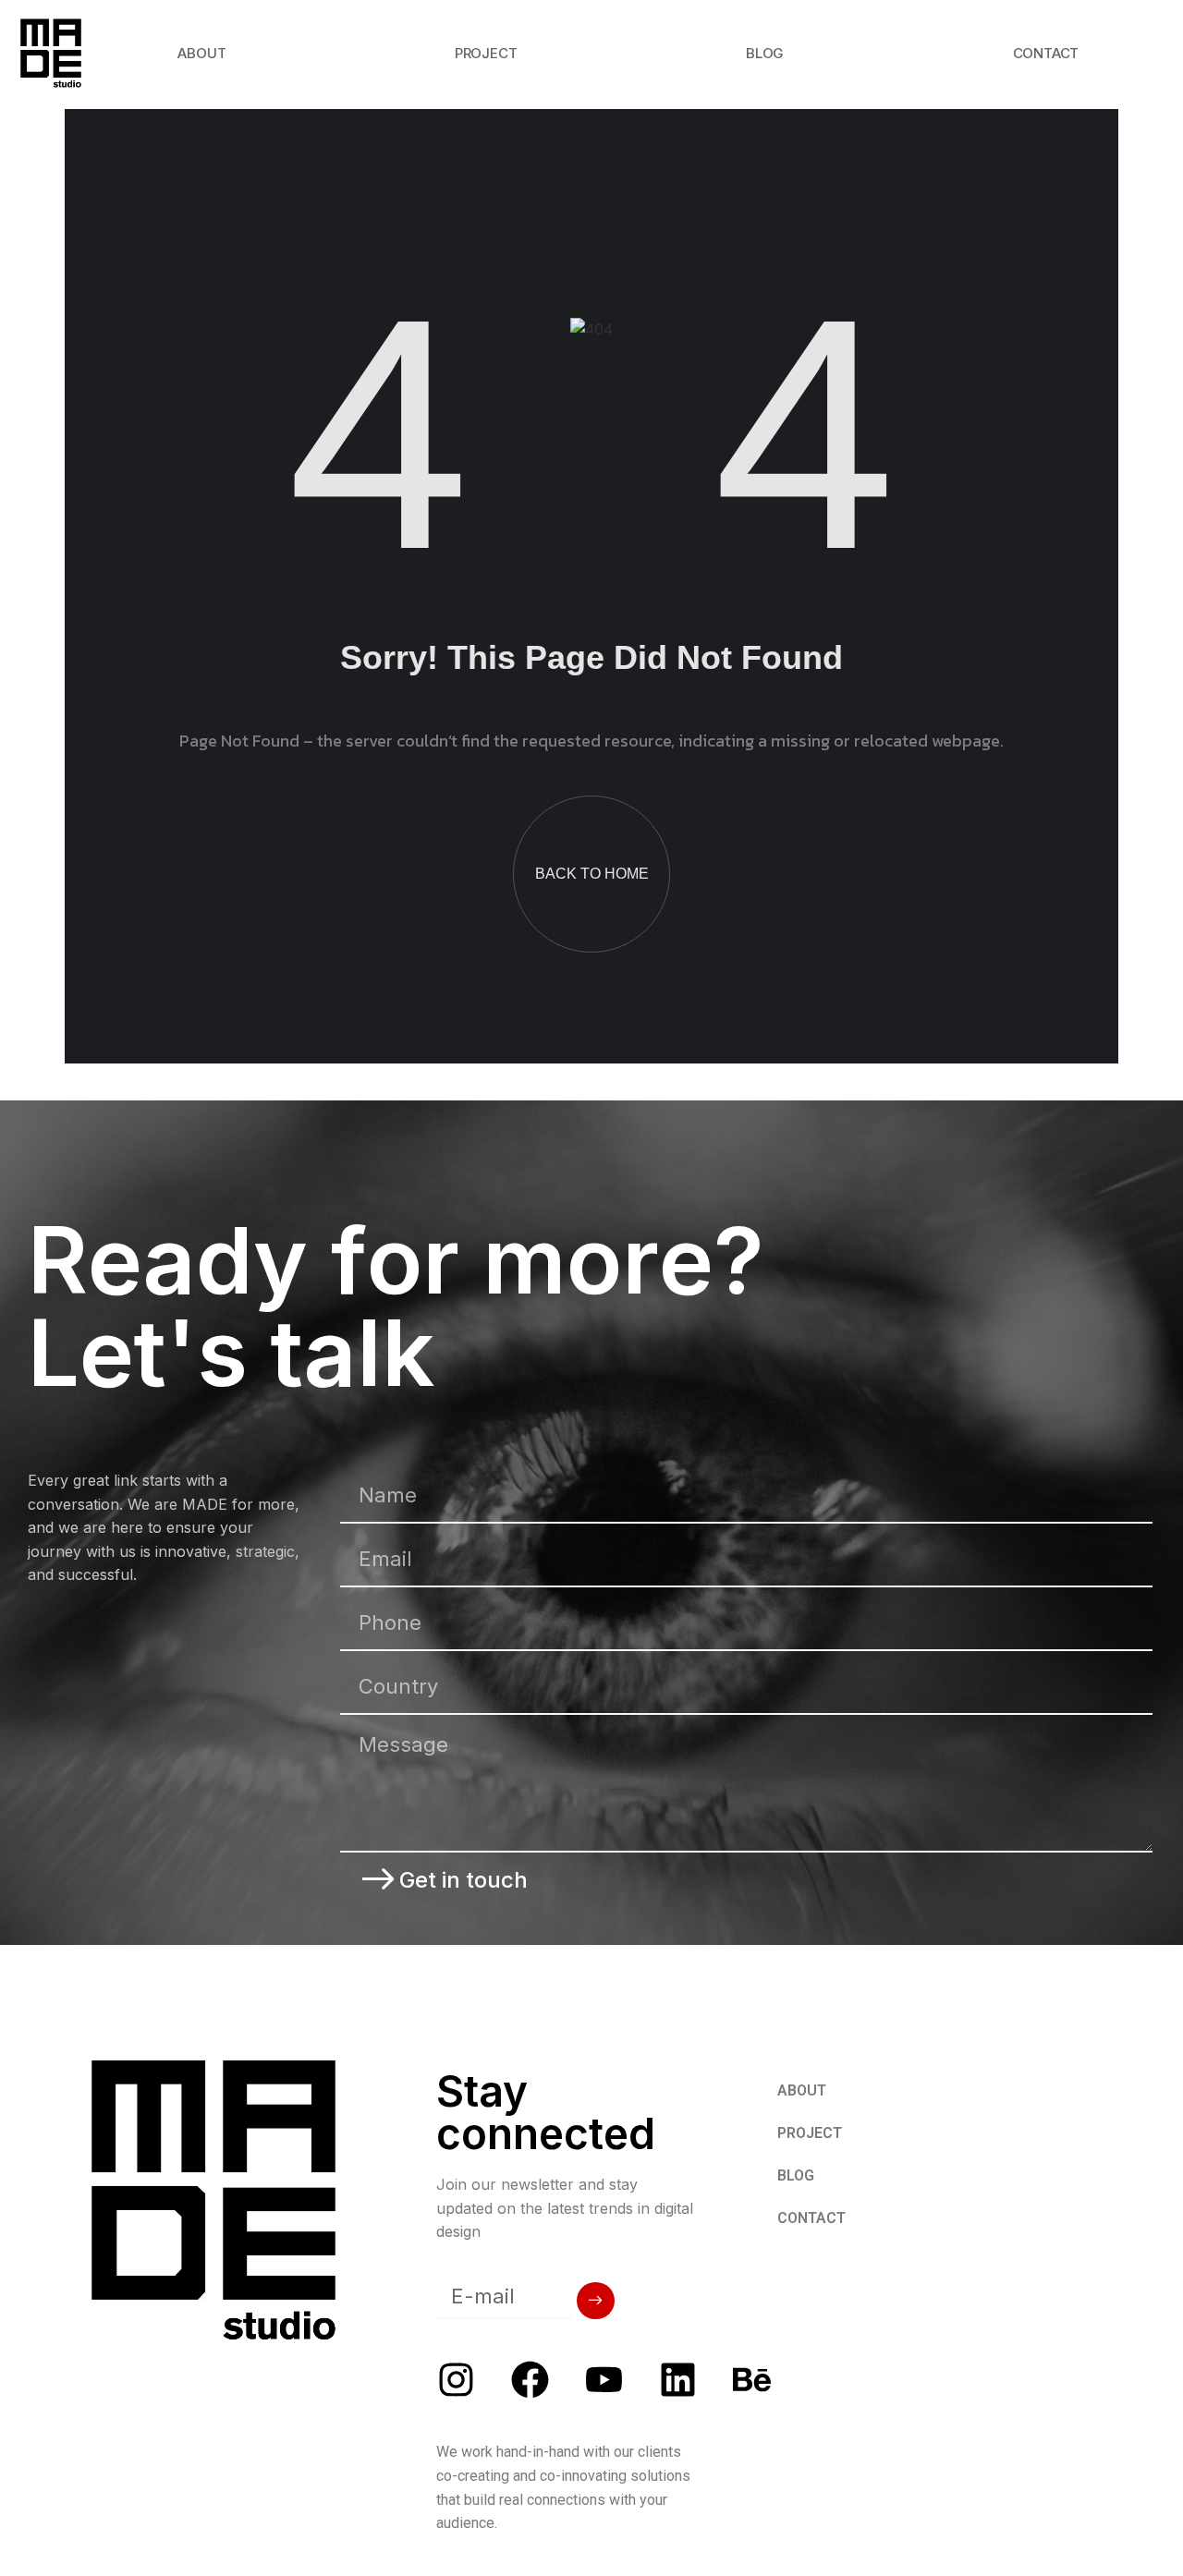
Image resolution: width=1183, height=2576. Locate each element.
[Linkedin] (678, 2380)
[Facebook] (530, 2380)
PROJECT (486, 53)
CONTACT (1046, 53)
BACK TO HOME (592, 874)
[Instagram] (456, 2380)
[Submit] (596, 2301)
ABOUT (201, 53)
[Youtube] (604, 2380)
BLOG (765, 53)
